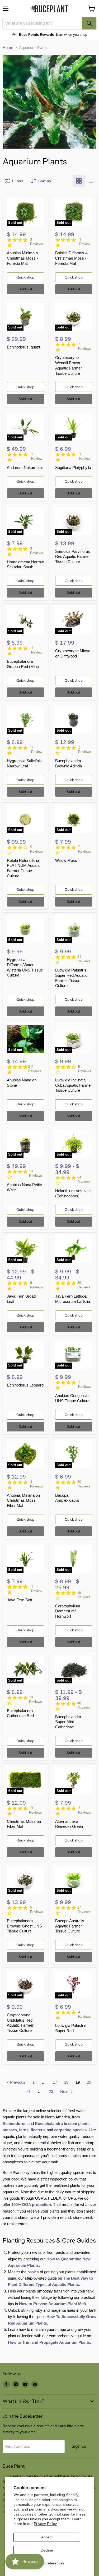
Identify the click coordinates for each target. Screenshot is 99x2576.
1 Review (85, 242)
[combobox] (42, 23)
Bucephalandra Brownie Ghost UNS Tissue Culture (24, 1926)
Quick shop (25, 277)
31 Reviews (84, 959)
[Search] (89, 23)
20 (89, 2082)
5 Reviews (37, 849)
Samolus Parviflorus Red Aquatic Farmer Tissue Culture (73, 556)
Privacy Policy (45, 2524)
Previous (17, 2082)
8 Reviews (85, 1069)
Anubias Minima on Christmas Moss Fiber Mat (23, 1500)
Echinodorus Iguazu (24, 347)
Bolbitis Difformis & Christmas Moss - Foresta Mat (72, 258)
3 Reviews (37, 242)
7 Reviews (85, 849)
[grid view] (79, 181)
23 (51, 2091)
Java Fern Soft (20, 1600)
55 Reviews (84, 1595)
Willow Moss (66, 860)
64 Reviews (84, 1180)
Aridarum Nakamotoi (25, 467)
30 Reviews (84, 1285)
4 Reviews (85, 2014)
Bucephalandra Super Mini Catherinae (68, 1722)
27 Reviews (84, 1910)
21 (29, 2091)
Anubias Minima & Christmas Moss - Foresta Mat (23, 258)
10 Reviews (36, 1173)
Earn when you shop (72, 35)
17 (55, 2082)
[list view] (91, 181)
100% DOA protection (31, 2205)
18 (66, 2082)
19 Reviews (36, 1810)
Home (8, 47)
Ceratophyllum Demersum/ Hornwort (68, 1611)
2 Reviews (85, 346)
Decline (47, 2550)
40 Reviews (84, 1705)
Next (65, 2091)
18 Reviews (36, 1699)
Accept (47, 2537)
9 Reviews (37, 1285)
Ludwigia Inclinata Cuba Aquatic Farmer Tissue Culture (74, 1085)
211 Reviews (35, 1069)
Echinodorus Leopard (25, 1385)
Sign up (79, 2446)
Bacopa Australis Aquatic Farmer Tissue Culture (70, 1926)
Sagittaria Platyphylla (73, 467)
